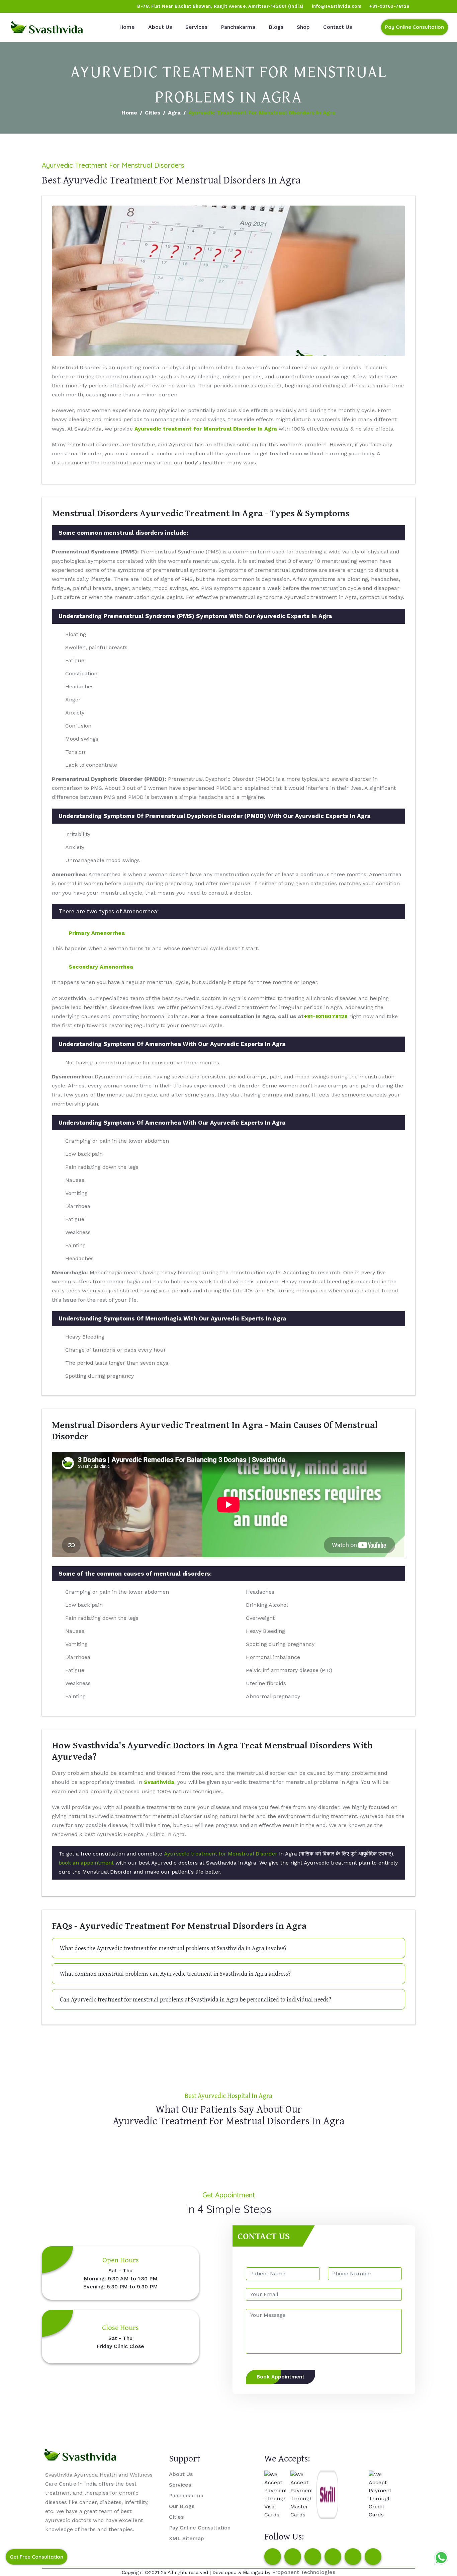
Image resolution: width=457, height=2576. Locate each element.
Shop (303, 27)
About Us (160, 27)
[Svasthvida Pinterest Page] (333, 2557)
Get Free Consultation (36, 2557)
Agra (174, 113)
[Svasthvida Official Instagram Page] (30, 6)
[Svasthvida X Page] (313, 2557)
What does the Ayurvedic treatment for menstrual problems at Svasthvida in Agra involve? (173, 1948)
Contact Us (338, 27)
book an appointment (86, 1863)
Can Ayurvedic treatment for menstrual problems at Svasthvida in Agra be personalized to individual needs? (196, 1999)
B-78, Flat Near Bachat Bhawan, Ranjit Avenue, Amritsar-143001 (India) (220, 6)
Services (196, 27)
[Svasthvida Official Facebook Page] (17, 6)
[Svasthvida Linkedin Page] (353, 2557)
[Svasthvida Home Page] (47, 27)
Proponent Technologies (304, 2572)
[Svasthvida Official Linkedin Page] (68, 6)
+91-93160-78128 (389, 6)
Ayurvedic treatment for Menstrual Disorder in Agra (206, 429)
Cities (153, 113)
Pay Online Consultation (415, 27)
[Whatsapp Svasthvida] (441, 2558)
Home (127, 27)
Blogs (276, 27)
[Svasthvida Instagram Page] (293, 2557)
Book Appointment (281, 2377)
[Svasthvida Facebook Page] (273, 2557)
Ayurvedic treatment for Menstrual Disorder (221, 1854)
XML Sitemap (187, 2538)
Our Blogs (182, 2506)
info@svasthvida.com (337, 6)
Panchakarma (238, 27)
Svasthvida (159, 1782)
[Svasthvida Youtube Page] (81, 6)
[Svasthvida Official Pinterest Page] (55, 6)
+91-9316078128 (326, 1016)
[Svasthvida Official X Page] (42, 6)
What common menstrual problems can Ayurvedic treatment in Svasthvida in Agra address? (175, 1974)
